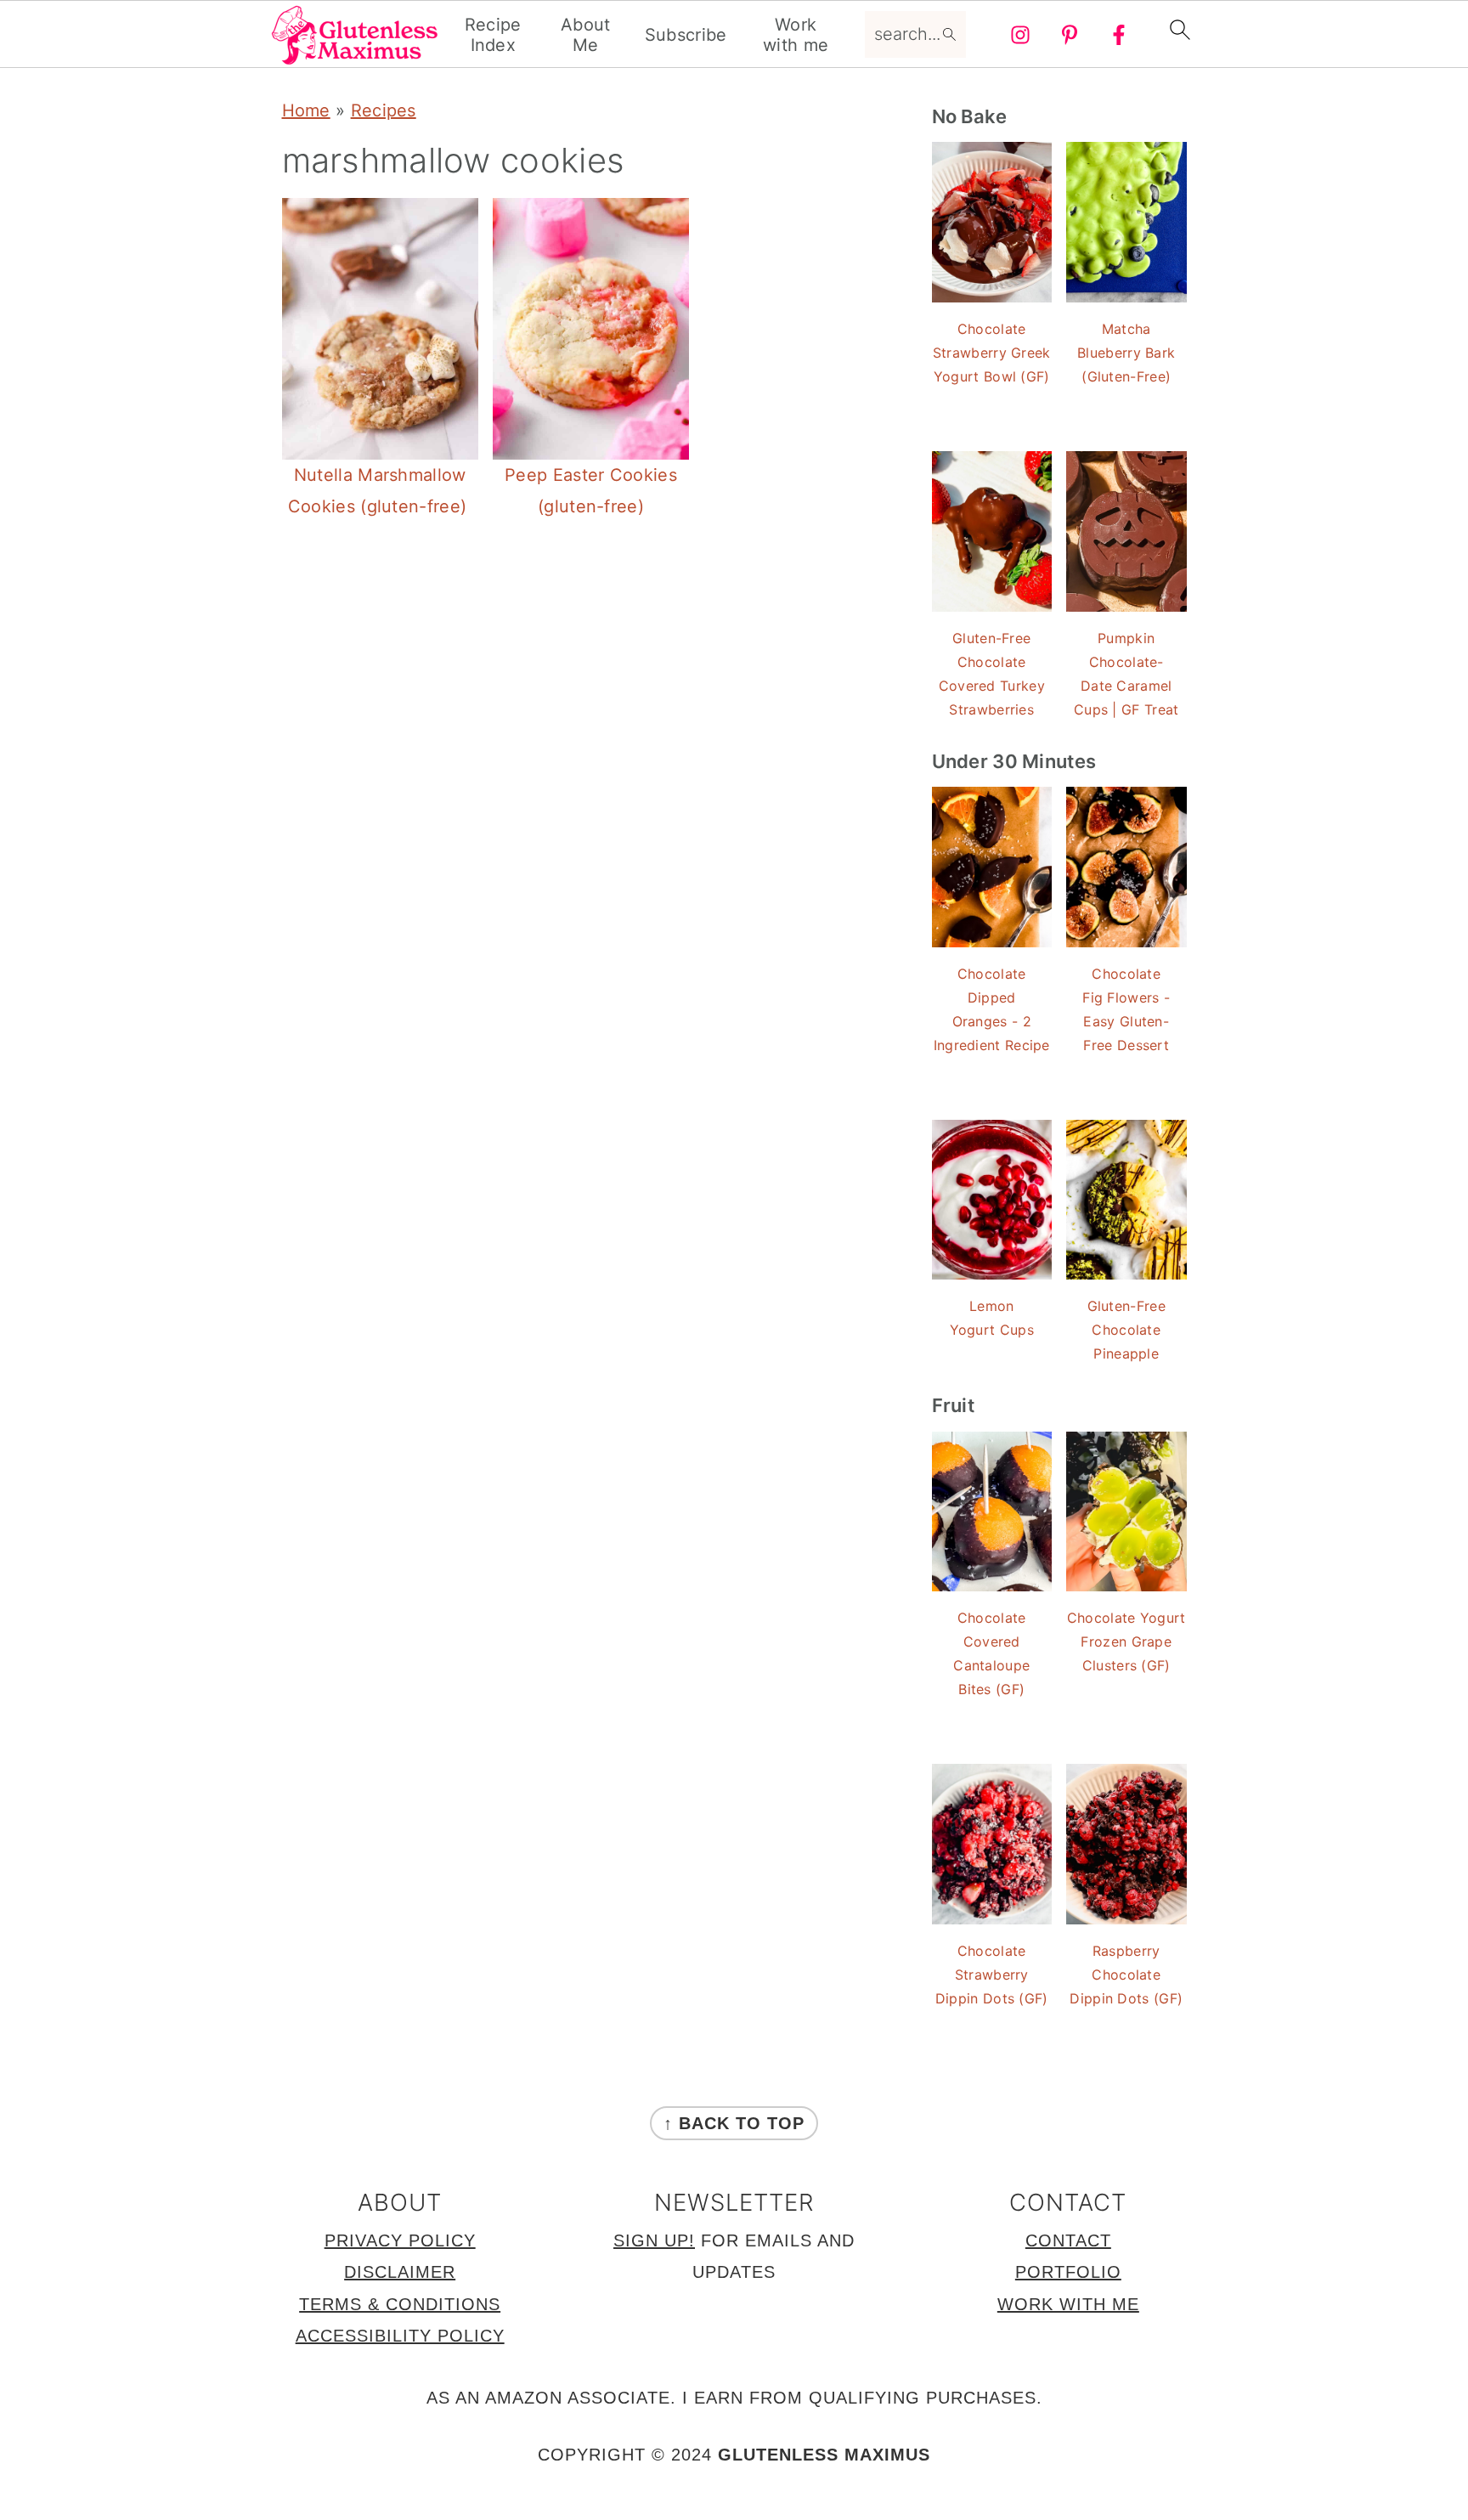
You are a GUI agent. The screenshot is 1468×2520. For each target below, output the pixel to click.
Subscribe (686, 35)
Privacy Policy (400, 2240)
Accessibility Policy (400, 2336)
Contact (1068, 2240)
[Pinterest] (1070, 35)
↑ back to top (734, 2123)
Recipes (384, 110)
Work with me (796, 35)
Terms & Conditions (400, 2304)
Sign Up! (654, 2240)
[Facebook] (1119, 35)
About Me (586, 35)
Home (306, 110)
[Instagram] (1020, 35)
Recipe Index (493, 35)
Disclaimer (400, 2272)
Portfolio (1068, 2272)
